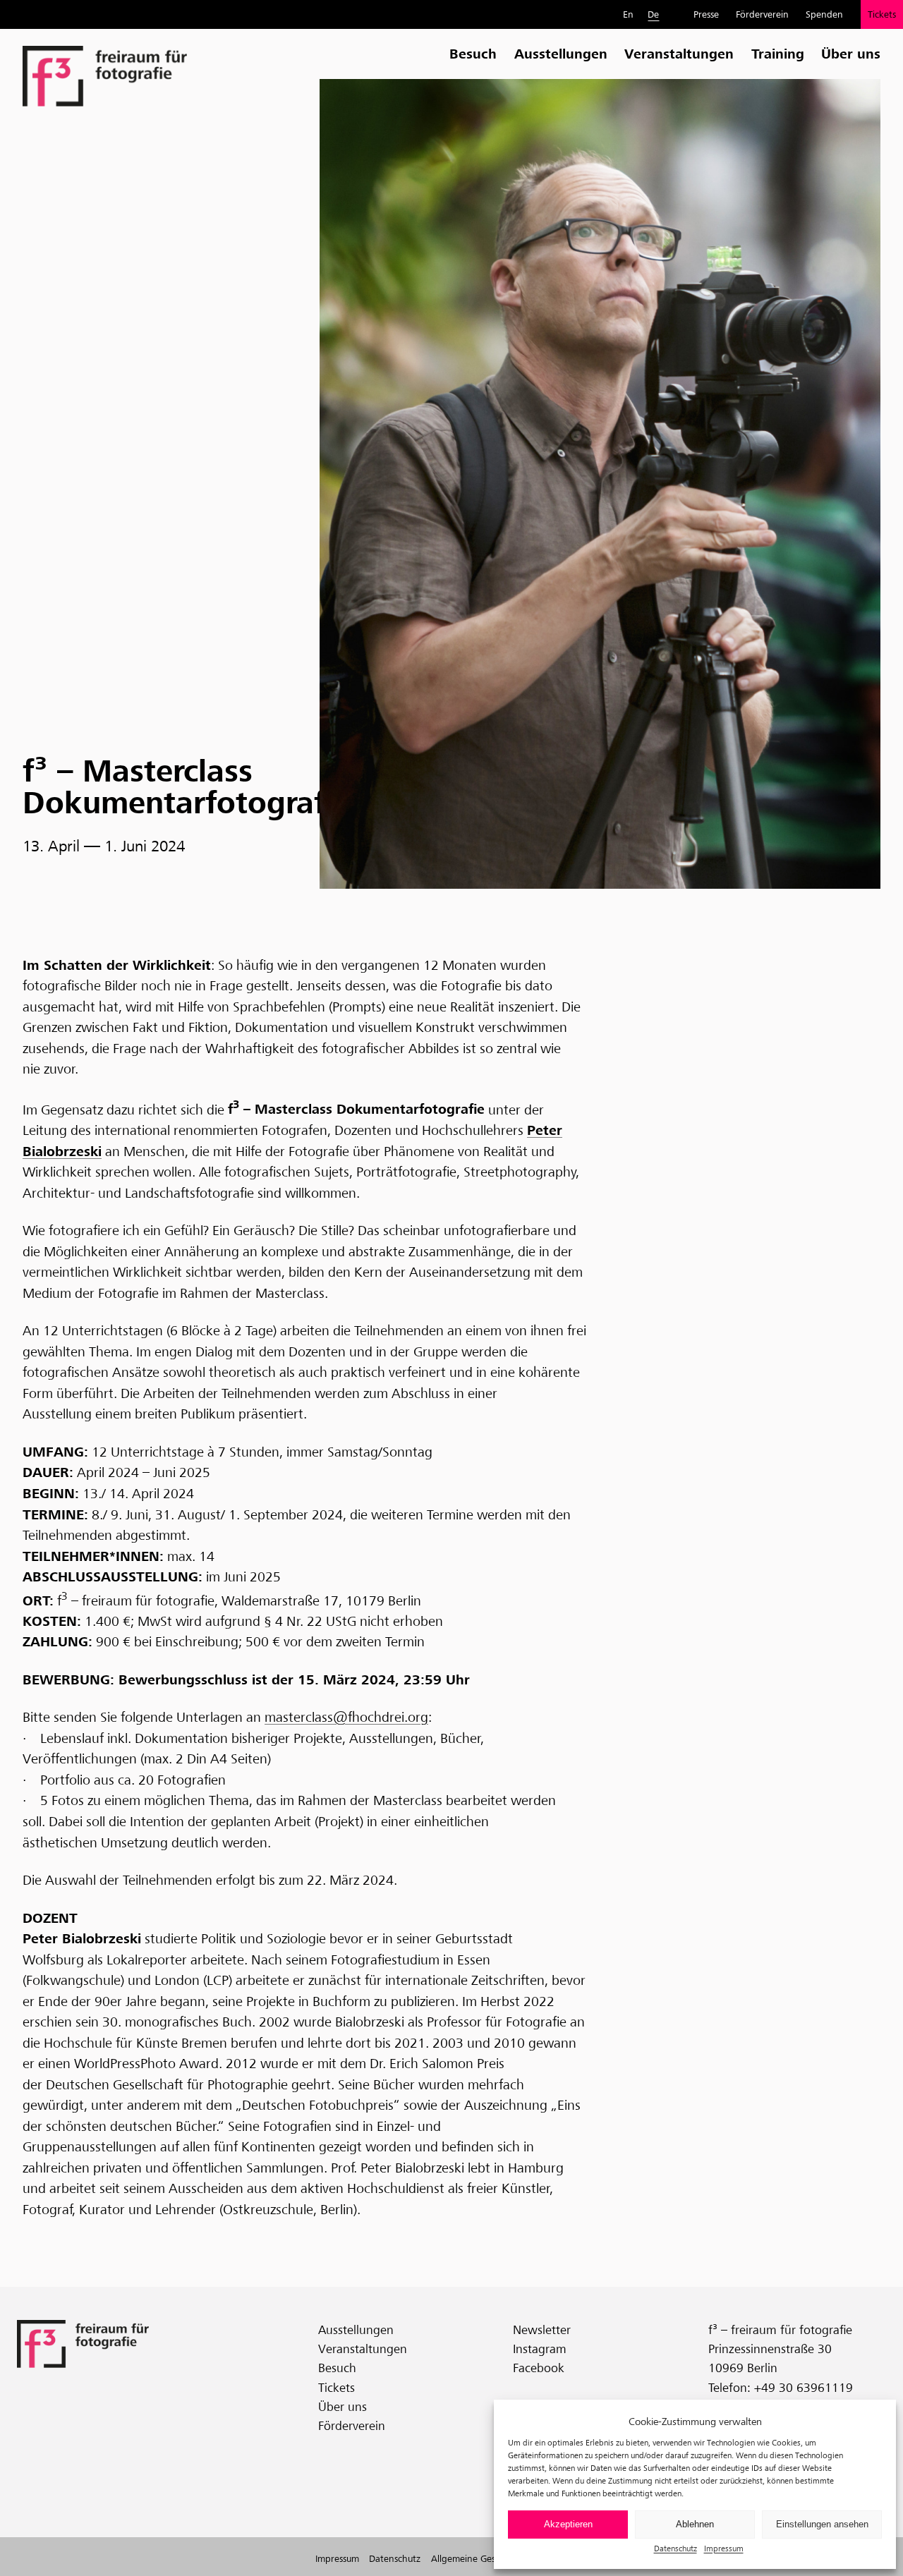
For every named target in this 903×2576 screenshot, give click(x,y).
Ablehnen (695, 2524)
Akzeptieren (568, 2524)
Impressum (724, 2548)
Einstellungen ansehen (822, 2524)
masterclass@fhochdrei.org (346, 1717)
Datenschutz (675, 2548)
